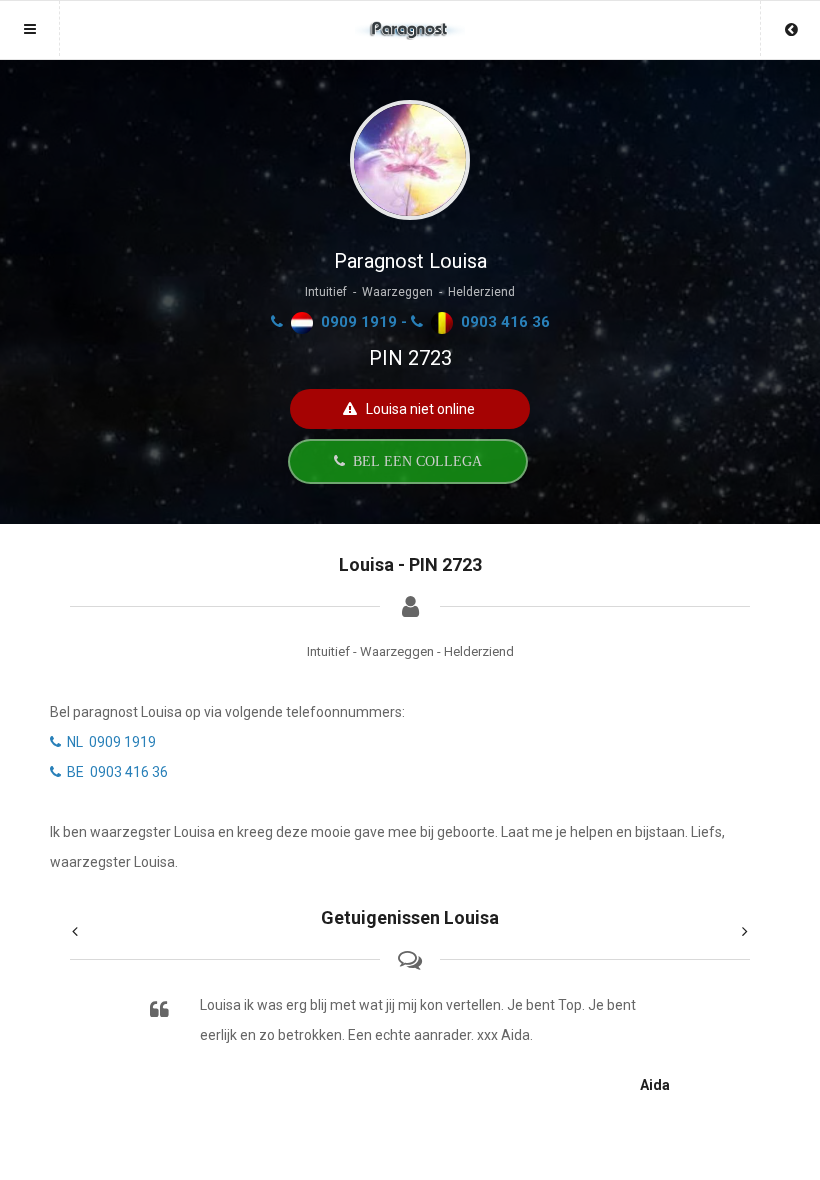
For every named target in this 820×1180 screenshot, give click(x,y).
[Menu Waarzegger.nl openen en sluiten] (30, 28)
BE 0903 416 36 (114, 772)
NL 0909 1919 (108, 742)
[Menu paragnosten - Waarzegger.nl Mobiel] (410, 20)
